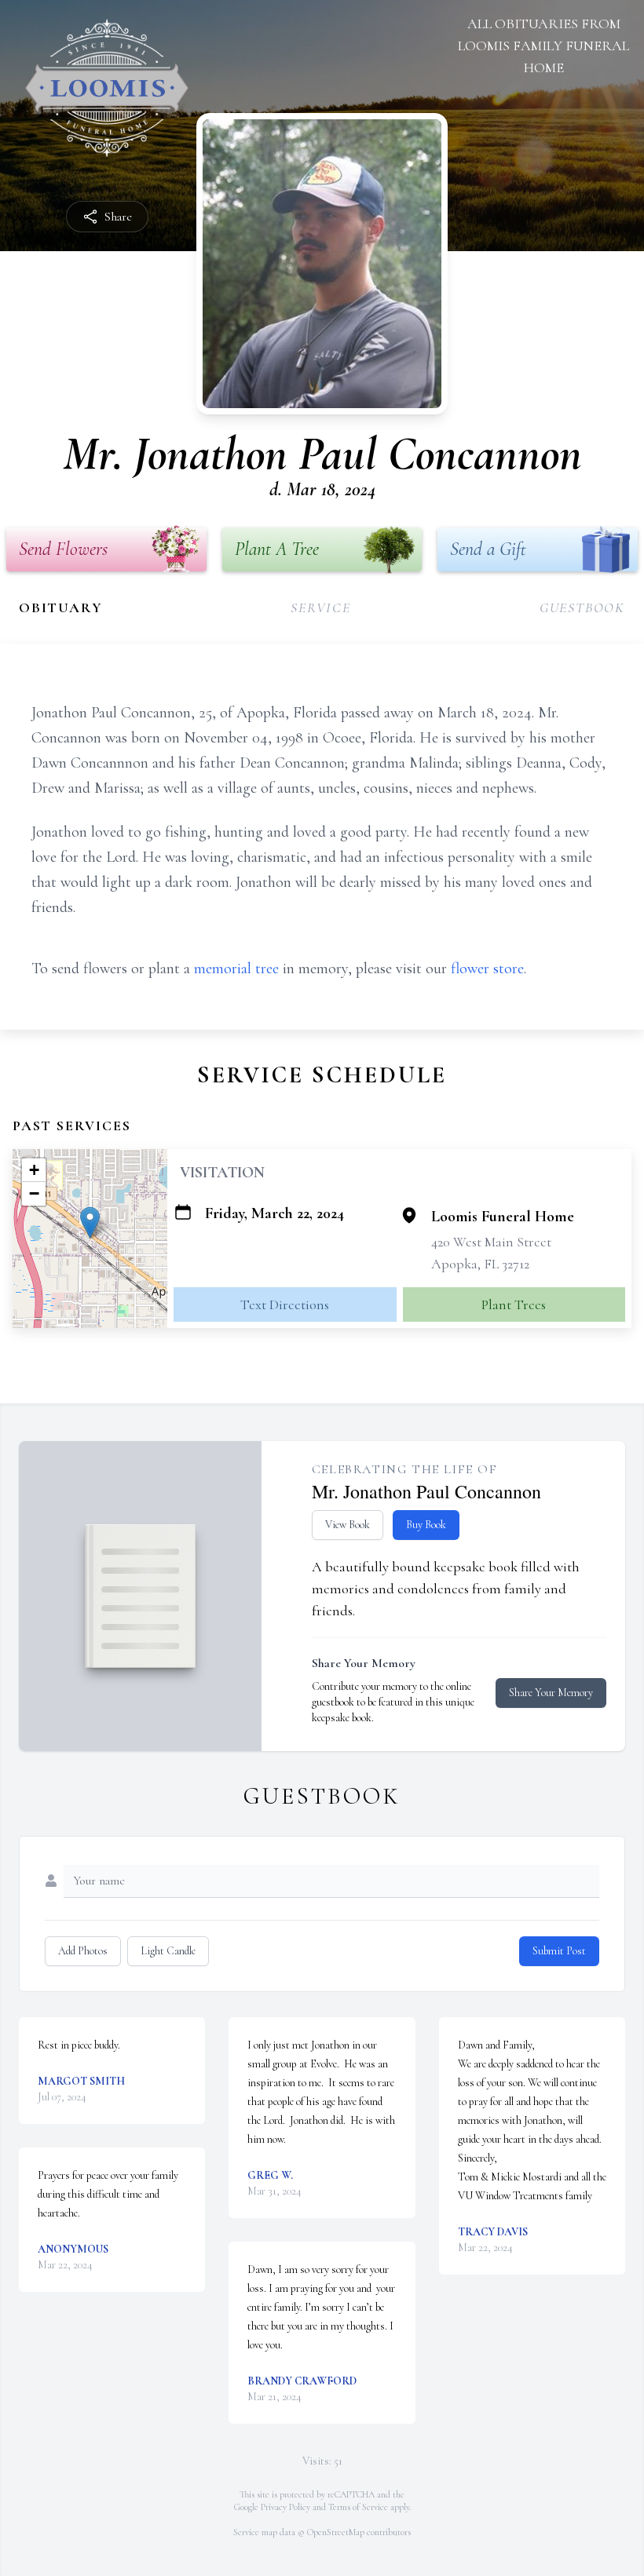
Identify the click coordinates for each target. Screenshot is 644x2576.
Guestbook (582, 608)
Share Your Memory (551, 1693)
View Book (348, 1525)
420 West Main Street (491, 1242)
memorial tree (236, 969)
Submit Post (559, 1951)
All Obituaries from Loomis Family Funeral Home (543, 46)
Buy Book (426, 1525)
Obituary (60, 608)
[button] (90, 1222)
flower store (487, 969)
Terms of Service (358, 2507)
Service (321, 608)
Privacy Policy (285, 2507)
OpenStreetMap (336, 2532)
